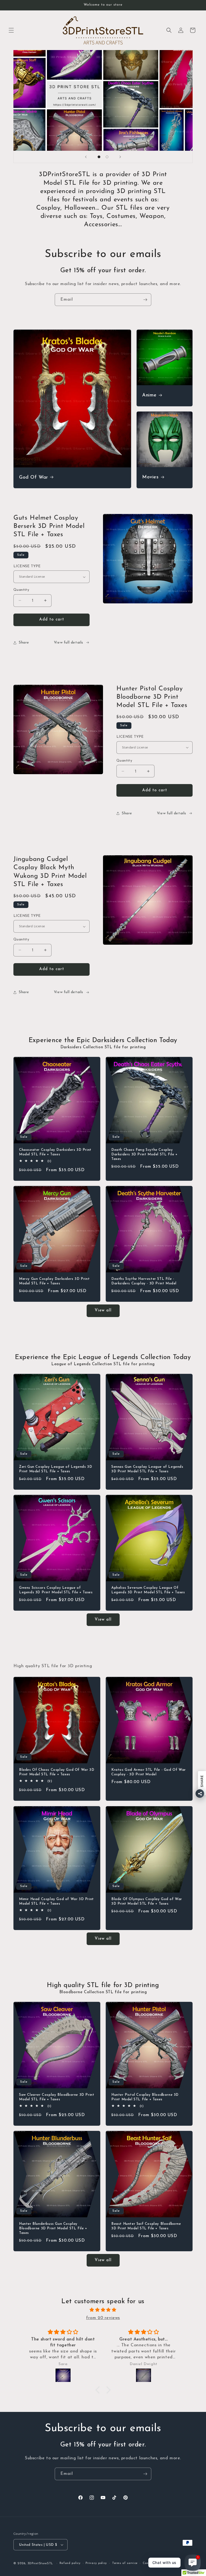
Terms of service (125, 2563)
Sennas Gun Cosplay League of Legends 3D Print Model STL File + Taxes (147, 1469)
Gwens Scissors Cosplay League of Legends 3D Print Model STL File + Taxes (56, 1590)
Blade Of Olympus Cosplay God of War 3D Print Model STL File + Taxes (147, 1901)
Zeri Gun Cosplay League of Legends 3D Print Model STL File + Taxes (56, 1469)
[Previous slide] (86, 157)
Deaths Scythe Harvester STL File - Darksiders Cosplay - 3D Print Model (144, 1281)
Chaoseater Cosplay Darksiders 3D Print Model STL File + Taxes (55, 1152)
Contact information (158, 2563)
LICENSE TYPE (27, 566)
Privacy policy (96, 2563)
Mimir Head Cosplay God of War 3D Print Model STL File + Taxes (56, 1901)
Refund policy (70, 2563)
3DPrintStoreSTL (41, 2564)
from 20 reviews (103, 2318)
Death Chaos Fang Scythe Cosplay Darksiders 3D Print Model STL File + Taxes (144, 1154)
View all (103, 1310)
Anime (149, 395)
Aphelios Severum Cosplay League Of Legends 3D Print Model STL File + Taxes (148, 1590)
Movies (150, 478)
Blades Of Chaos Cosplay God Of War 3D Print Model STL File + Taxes (57, 1772)
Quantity (21, 590)
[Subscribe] (145, 300)
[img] (103, 2310)
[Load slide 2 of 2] (107, 157)
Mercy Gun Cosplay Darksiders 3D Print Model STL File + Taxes (54, 1281)
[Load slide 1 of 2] (99, 157)
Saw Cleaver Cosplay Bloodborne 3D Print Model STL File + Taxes (57, 2097)
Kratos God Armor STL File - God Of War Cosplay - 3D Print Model (149, 1772)
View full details (69, 643)
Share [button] (24, 643)
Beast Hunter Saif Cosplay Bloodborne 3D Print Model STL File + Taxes (146, 2226)
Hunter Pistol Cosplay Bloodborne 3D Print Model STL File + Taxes (145, 2097)
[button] (11, 30)
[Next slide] (120, 157)
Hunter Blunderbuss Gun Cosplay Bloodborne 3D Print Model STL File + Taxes (53, 2228)
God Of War (34, 478)
